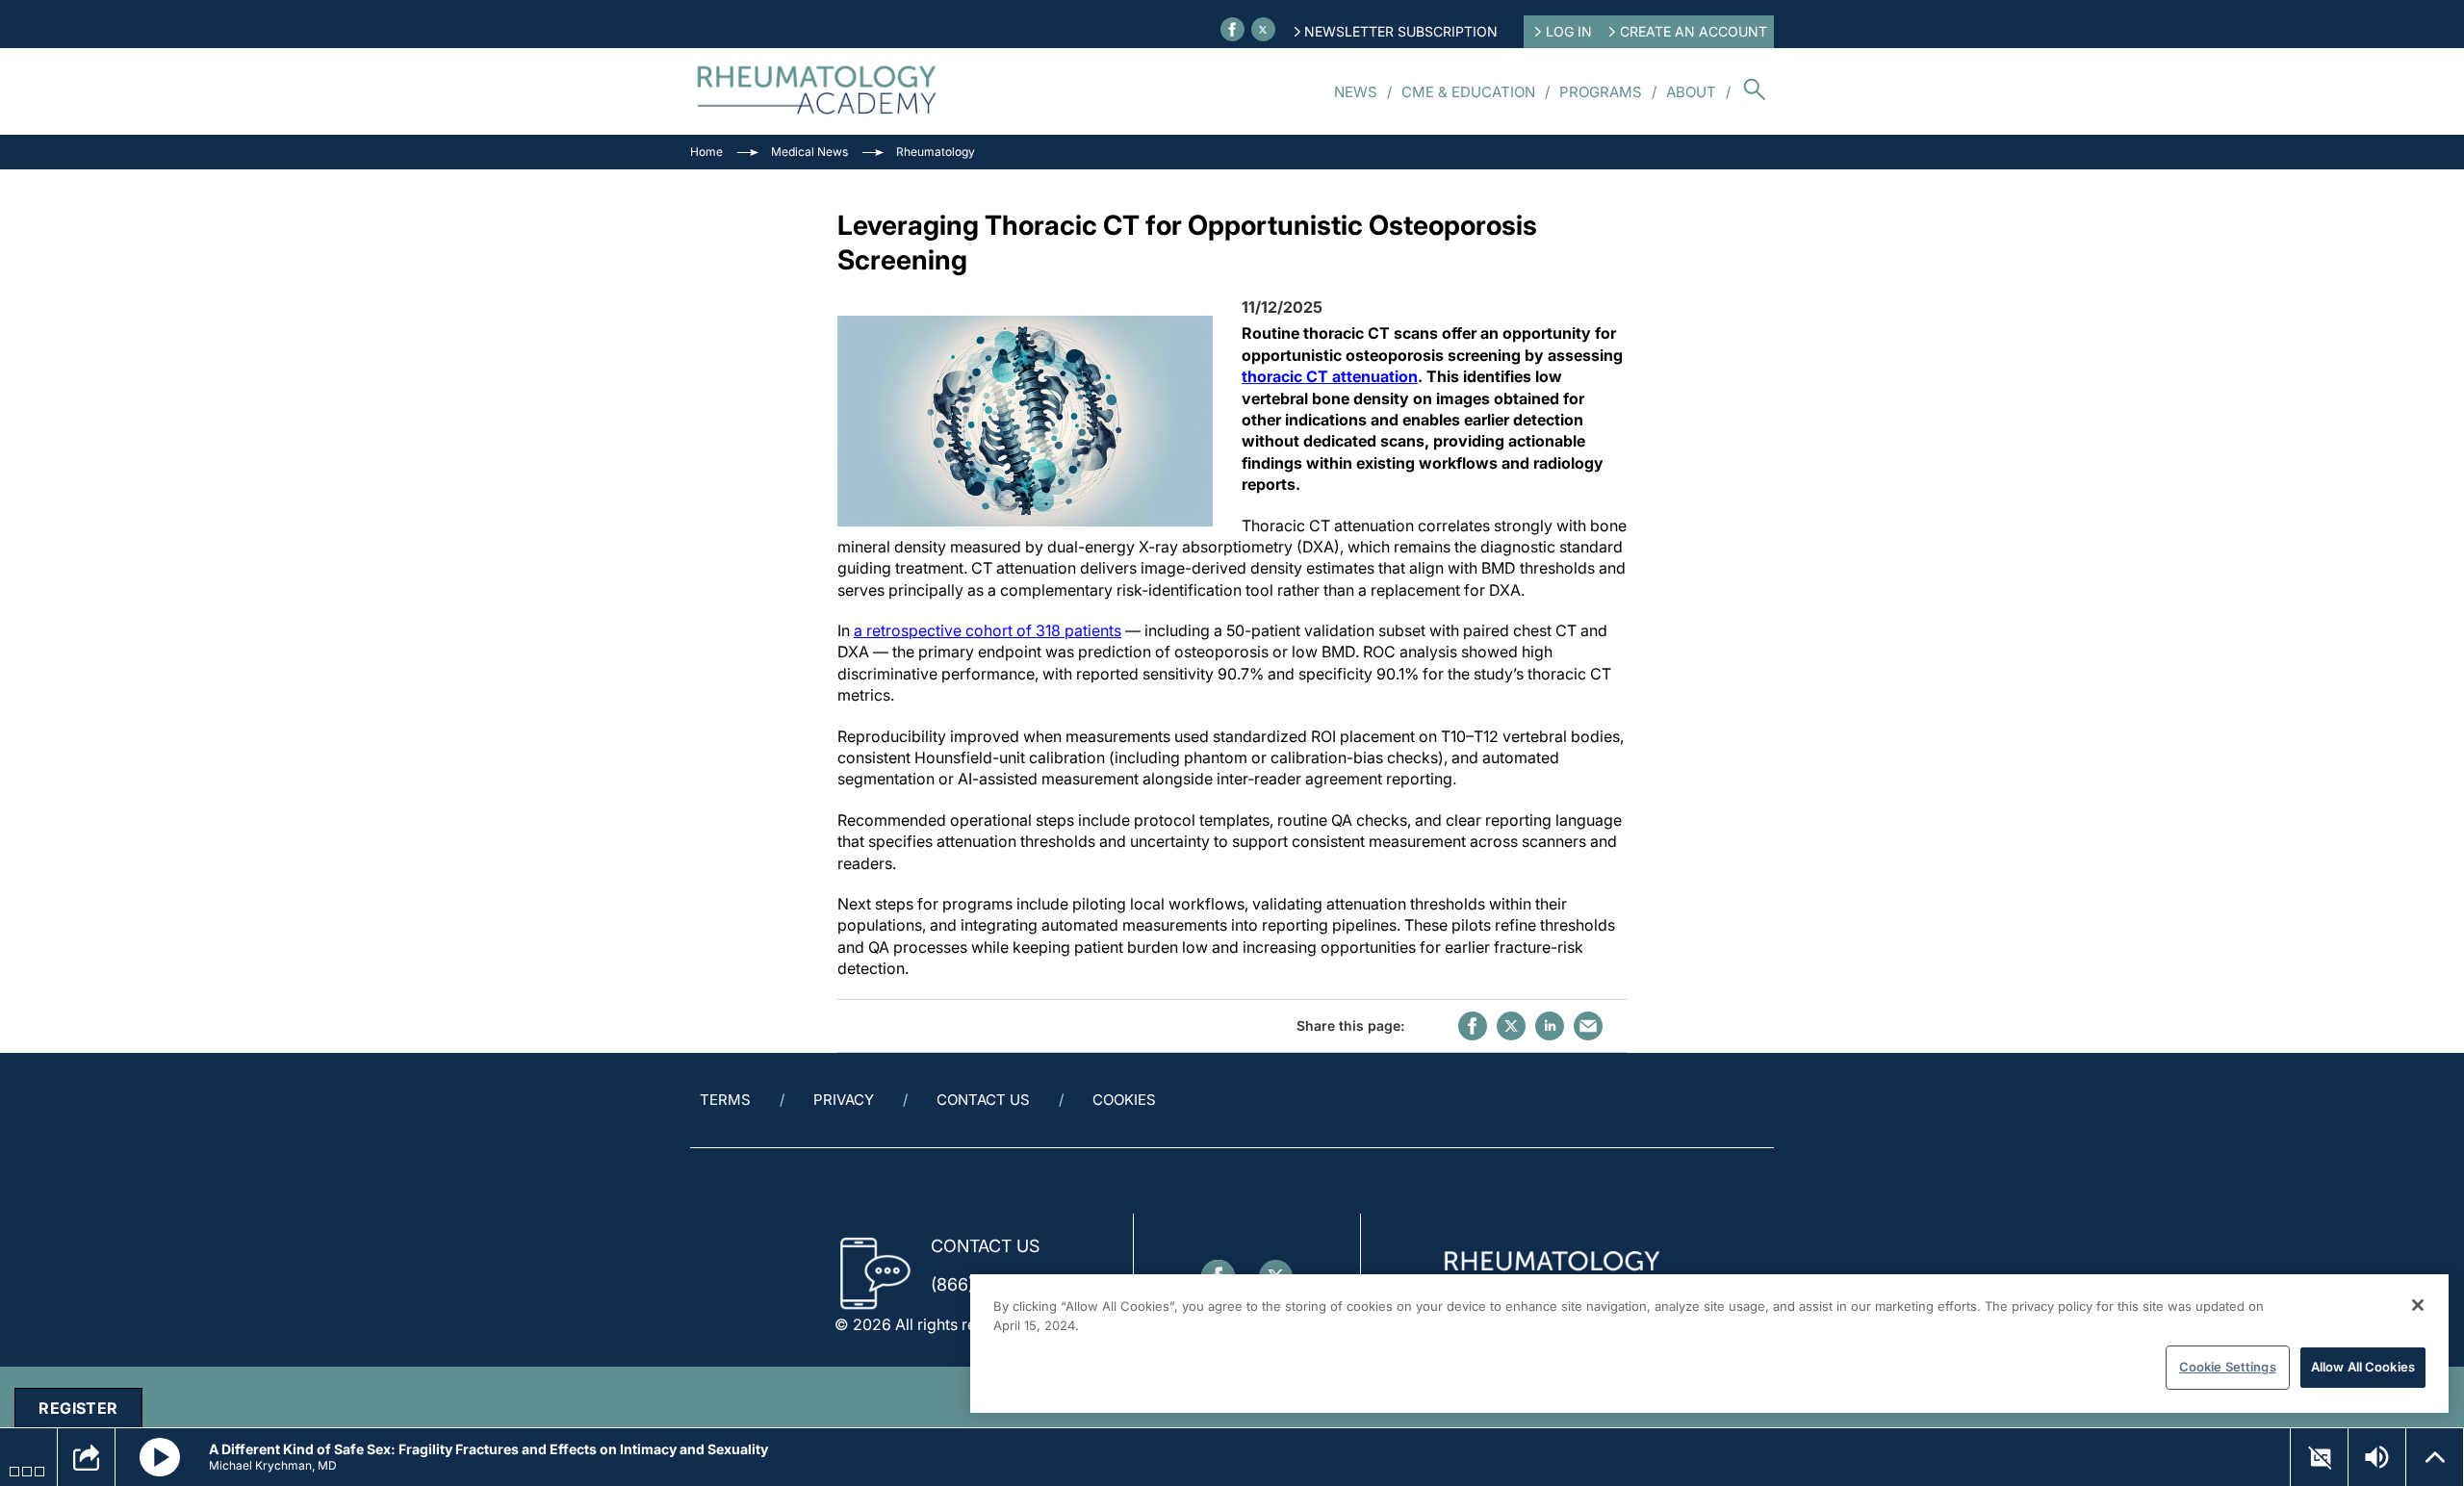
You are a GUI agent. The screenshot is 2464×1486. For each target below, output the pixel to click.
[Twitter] (1263, 29)
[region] (1709, 1344)
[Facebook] (1232, 29)
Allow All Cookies (2363, 1367)
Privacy (844, 1100)
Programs (1601, 92)
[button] (160, 1457)
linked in (1550, 1026)
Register (78, 1408)
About (1691, 92)
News (1356, 92)
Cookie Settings (2228, 1367)
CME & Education (1468, 92)
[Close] (2418, 1305)
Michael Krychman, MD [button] (273, 1465)
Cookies (1124, 1100)
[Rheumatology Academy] (818, 91)
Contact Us (983, 1100)
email (1588, 1026)
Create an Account (1694, 31)
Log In (1569, 31)
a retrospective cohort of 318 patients (988, 630)
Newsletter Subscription (1401, 31)
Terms (725, 1100)
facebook (1473, 1026)
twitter (1511, 1026)
